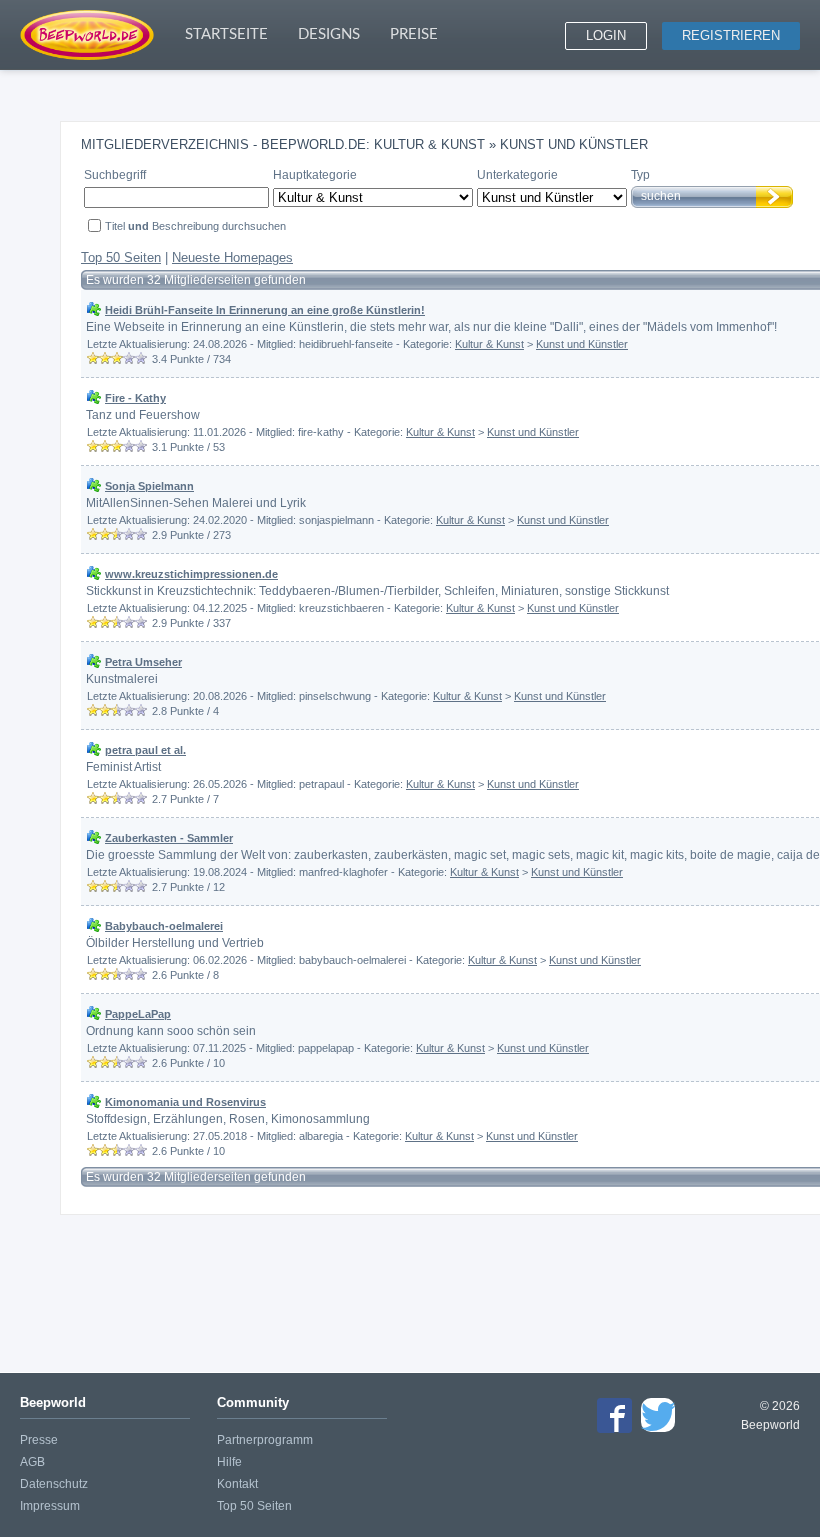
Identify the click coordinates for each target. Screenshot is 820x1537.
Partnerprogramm (265, 1440)
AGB (32, 1462)
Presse (39, 1440)
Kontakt (237, 1484)
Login (606, 35)
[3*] (117, 358)
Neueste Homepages (232, 257)
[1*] (93, 358)
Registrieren (731, 35)
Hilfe (229, 1462)
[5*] (141, 358)
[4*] (129, 358)
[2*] (105, 358)
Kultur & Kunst (489, 344)
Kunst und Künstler (582, 344)
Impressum (50, 1506)
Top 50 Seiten (121, 257)
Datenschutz (54, 1484)
